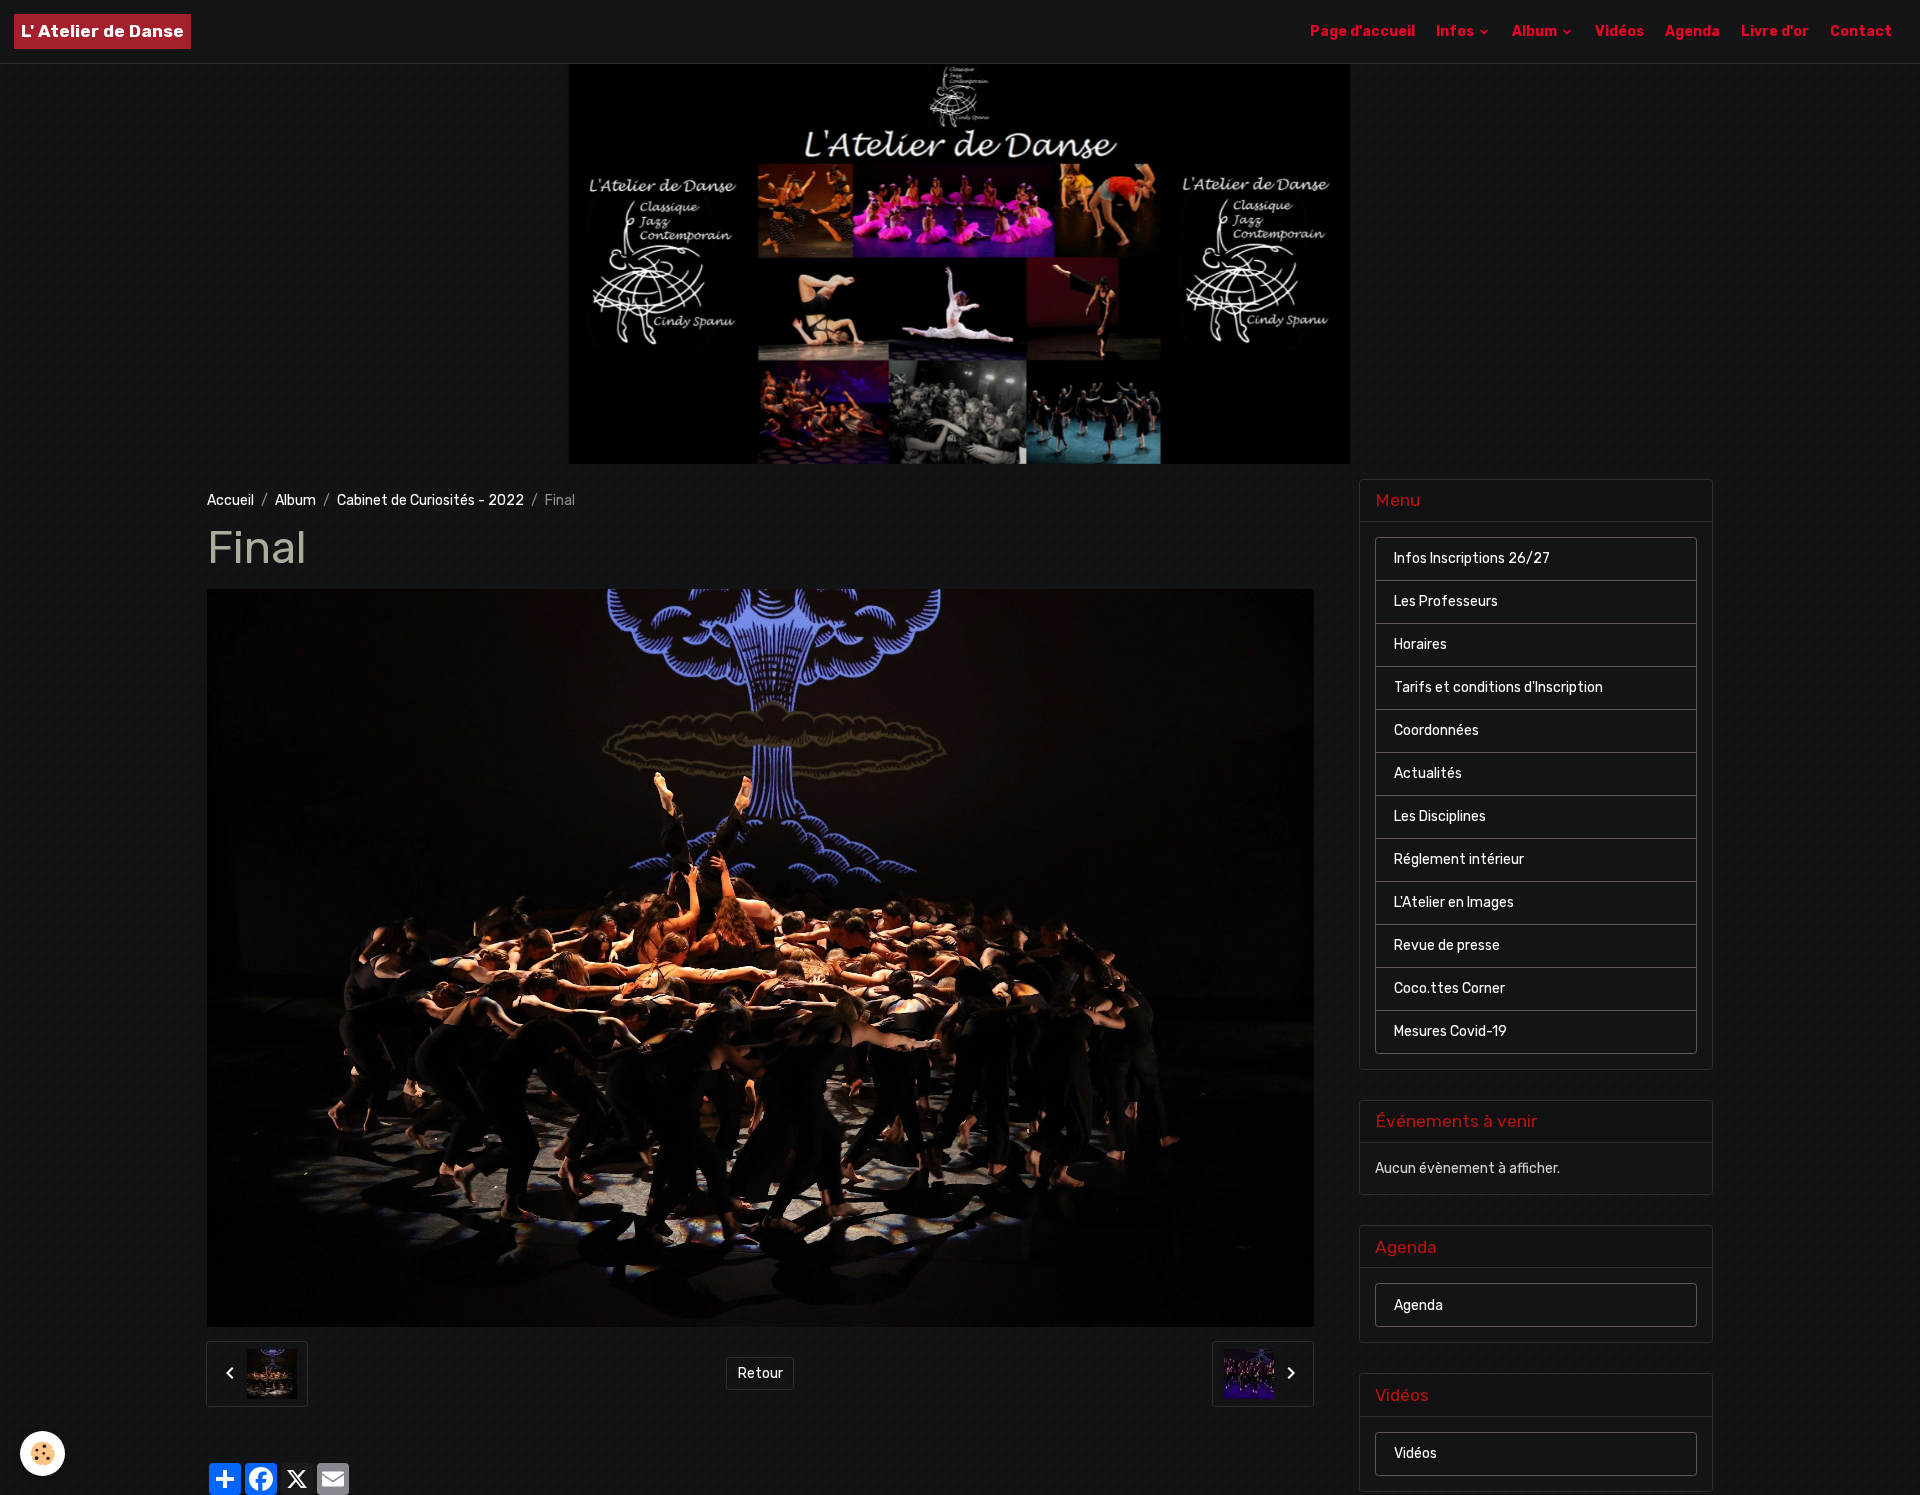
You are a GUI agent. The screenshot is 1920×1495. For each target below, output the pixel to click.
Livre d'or (1775, 31)
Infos (1456, 31)
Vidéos (1619, 31)
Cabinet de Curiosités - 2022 (430, 500)
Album (1536, 31)
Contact (1861, 31)
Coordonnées (1436, 731)
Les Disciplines (1440, 817)
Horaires (1420, 645)
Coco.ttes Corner (1449, 989)
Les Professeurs (1446, 602)
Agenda (1692, 31)
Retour (760, 1373)
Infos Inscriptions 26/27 (1472, 559)
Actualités (1428, 774)
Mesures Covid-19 (1450, 1032)
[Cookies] (42, 1453)
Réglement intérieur (1459, 860)
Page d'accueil (1362, 31)
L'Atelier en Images (1454, 903)
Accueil (230, 500)
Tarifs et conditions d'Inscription (1498, 688)
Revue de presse (1447, 946)
